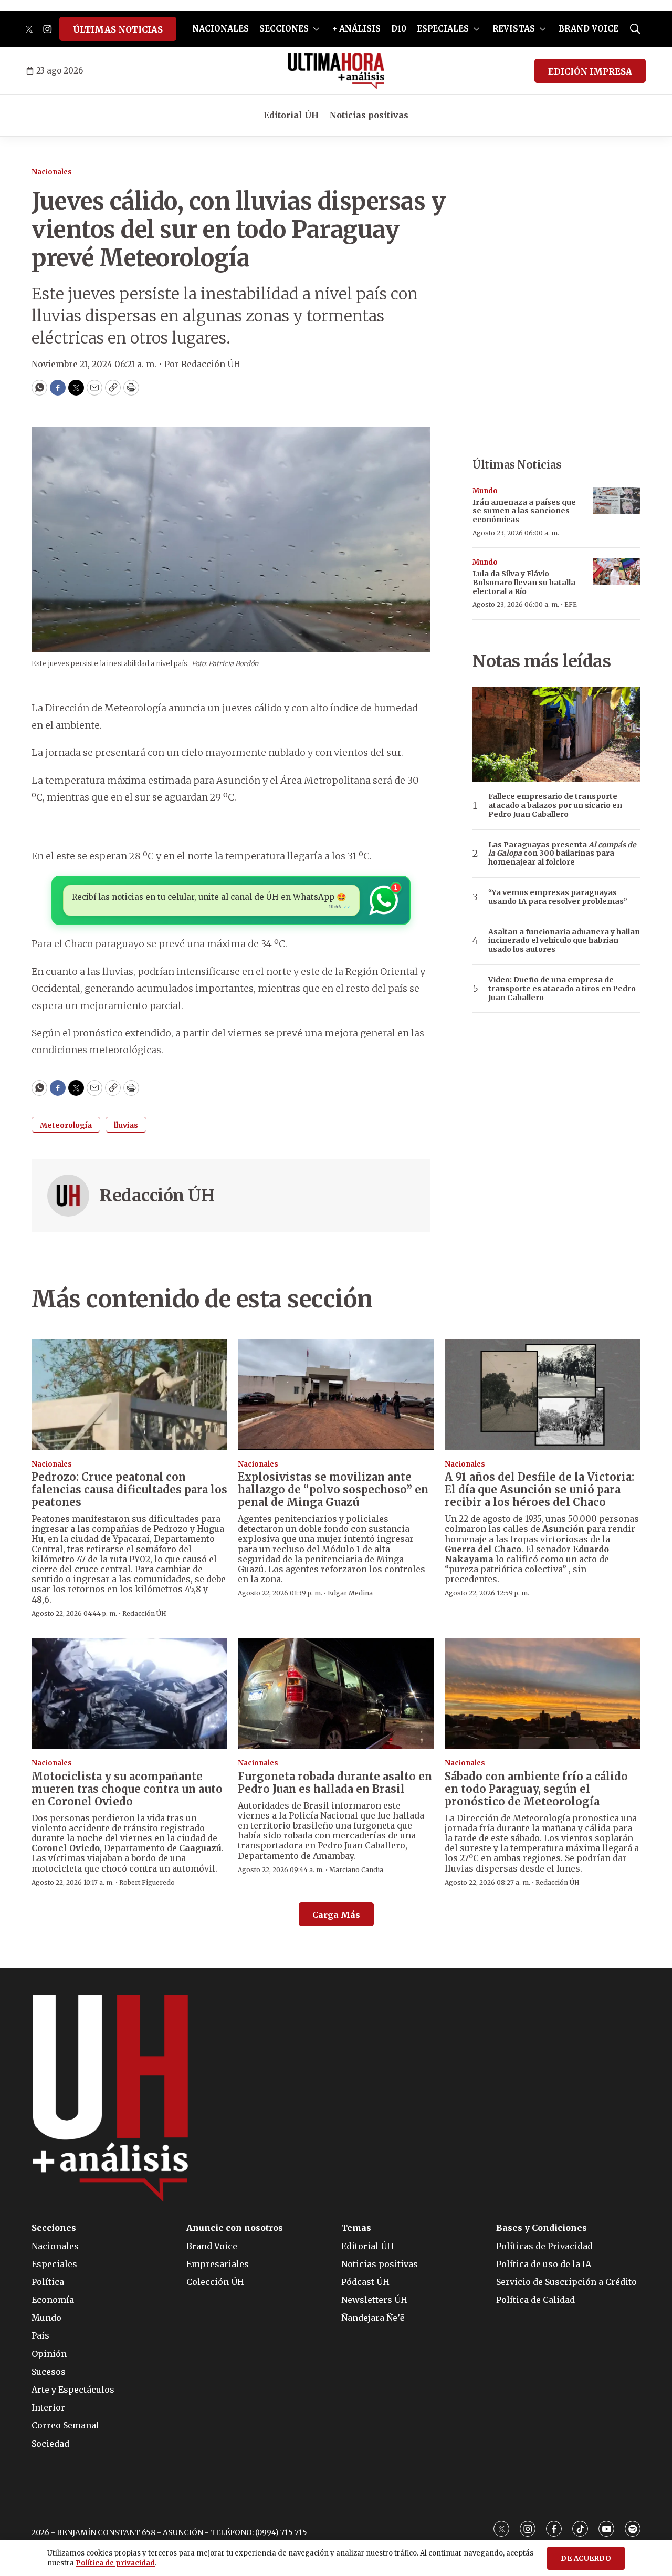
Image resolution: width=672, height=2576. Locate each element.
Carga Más (336, 1915)
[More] (316, 29)
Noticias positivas (369, 115)
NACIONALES (220, 29)
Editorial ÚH (291, 115)
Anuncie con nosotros (235, 2228)
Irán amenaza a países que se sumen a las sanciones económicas (524, 511)
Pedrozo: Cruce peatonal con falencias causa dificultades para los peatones (129, 1489)
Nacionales (52, 172)
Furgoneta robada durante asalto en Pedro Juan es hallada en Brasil (335, 1783)
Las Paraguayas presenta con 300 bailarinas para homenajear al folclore (562, 854)
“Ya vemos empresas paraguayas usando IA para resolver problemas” (558, 897)
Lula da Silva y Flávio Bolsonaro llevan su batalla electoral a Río (524, 583)
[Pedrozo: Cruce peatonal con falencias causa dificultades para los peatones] (129, 1395)
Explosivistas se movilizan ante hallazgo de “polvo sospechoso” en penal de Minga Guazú (333, 1489)
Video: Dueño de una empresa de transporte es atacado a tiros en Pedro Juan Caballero (562, 989)
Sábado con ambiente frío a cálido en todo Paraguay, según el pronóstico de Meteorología (536, 1789)
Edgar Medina (350, 1593)
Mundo (485, 491)
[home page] (336, 71)
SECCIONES (284, 29)
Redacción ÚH (157, 1196)
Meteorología (66, 1125)
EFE (571, 604)
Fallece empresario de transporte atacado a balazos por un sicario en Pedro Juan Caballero (555, 805)
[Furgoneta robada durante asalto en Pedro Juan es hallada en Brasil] (336, 1694)
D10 (399, 29)
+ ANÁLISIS (356, 29)
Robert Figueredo (147, 1882)
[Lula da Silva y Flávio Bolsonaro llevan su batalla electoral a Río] (617, 572)
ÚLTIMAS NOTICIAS (118, 29)
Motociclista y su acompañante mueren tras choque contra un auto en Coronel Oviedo (127, 1789)
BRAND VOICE (589, 29)
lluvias (126, 1125)
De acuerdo (586, 2558)
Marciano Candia (356, 1870)
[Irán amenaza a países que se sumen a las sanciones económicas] (617, 500)
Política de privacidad (115, 2563)
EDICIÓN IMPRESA (590, 71)
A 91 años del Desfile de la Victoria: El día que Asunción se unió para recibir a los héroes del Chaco (539, 1489)
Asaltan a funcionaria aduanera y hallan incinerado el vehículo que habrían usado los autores (564, 941)
